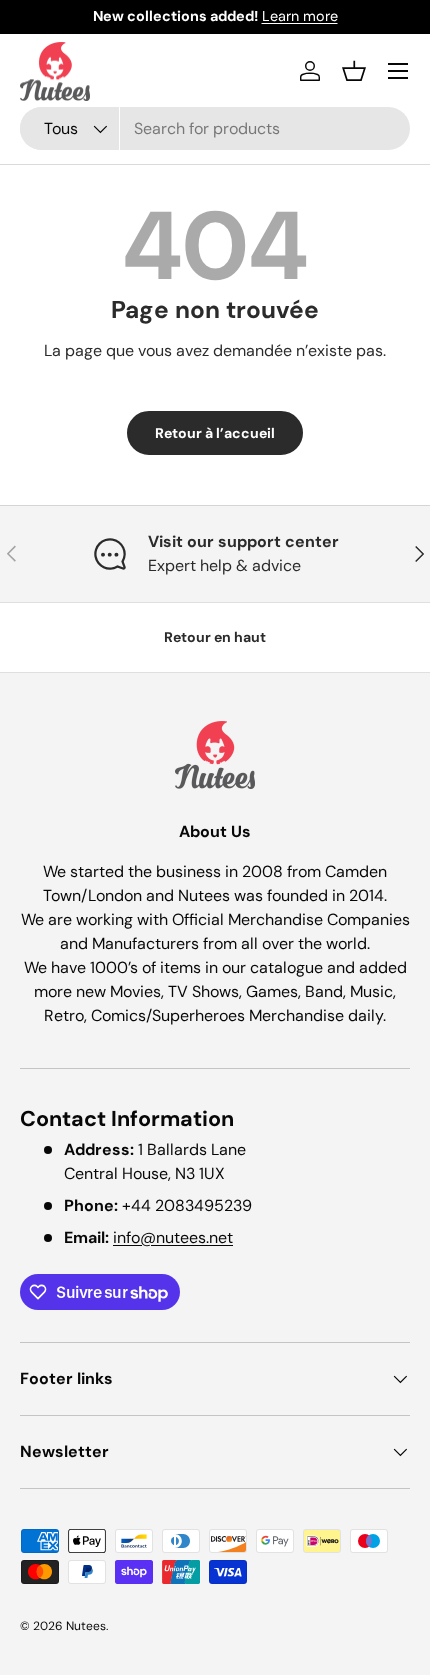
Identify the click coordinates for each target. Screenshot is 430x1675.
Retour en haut (215, 637)
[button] (354, 71)
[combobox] (215, 128)
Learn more (300, 16)
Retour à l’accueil (215, 433)
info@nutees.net (173, 1237)
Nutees (86, 1626)
